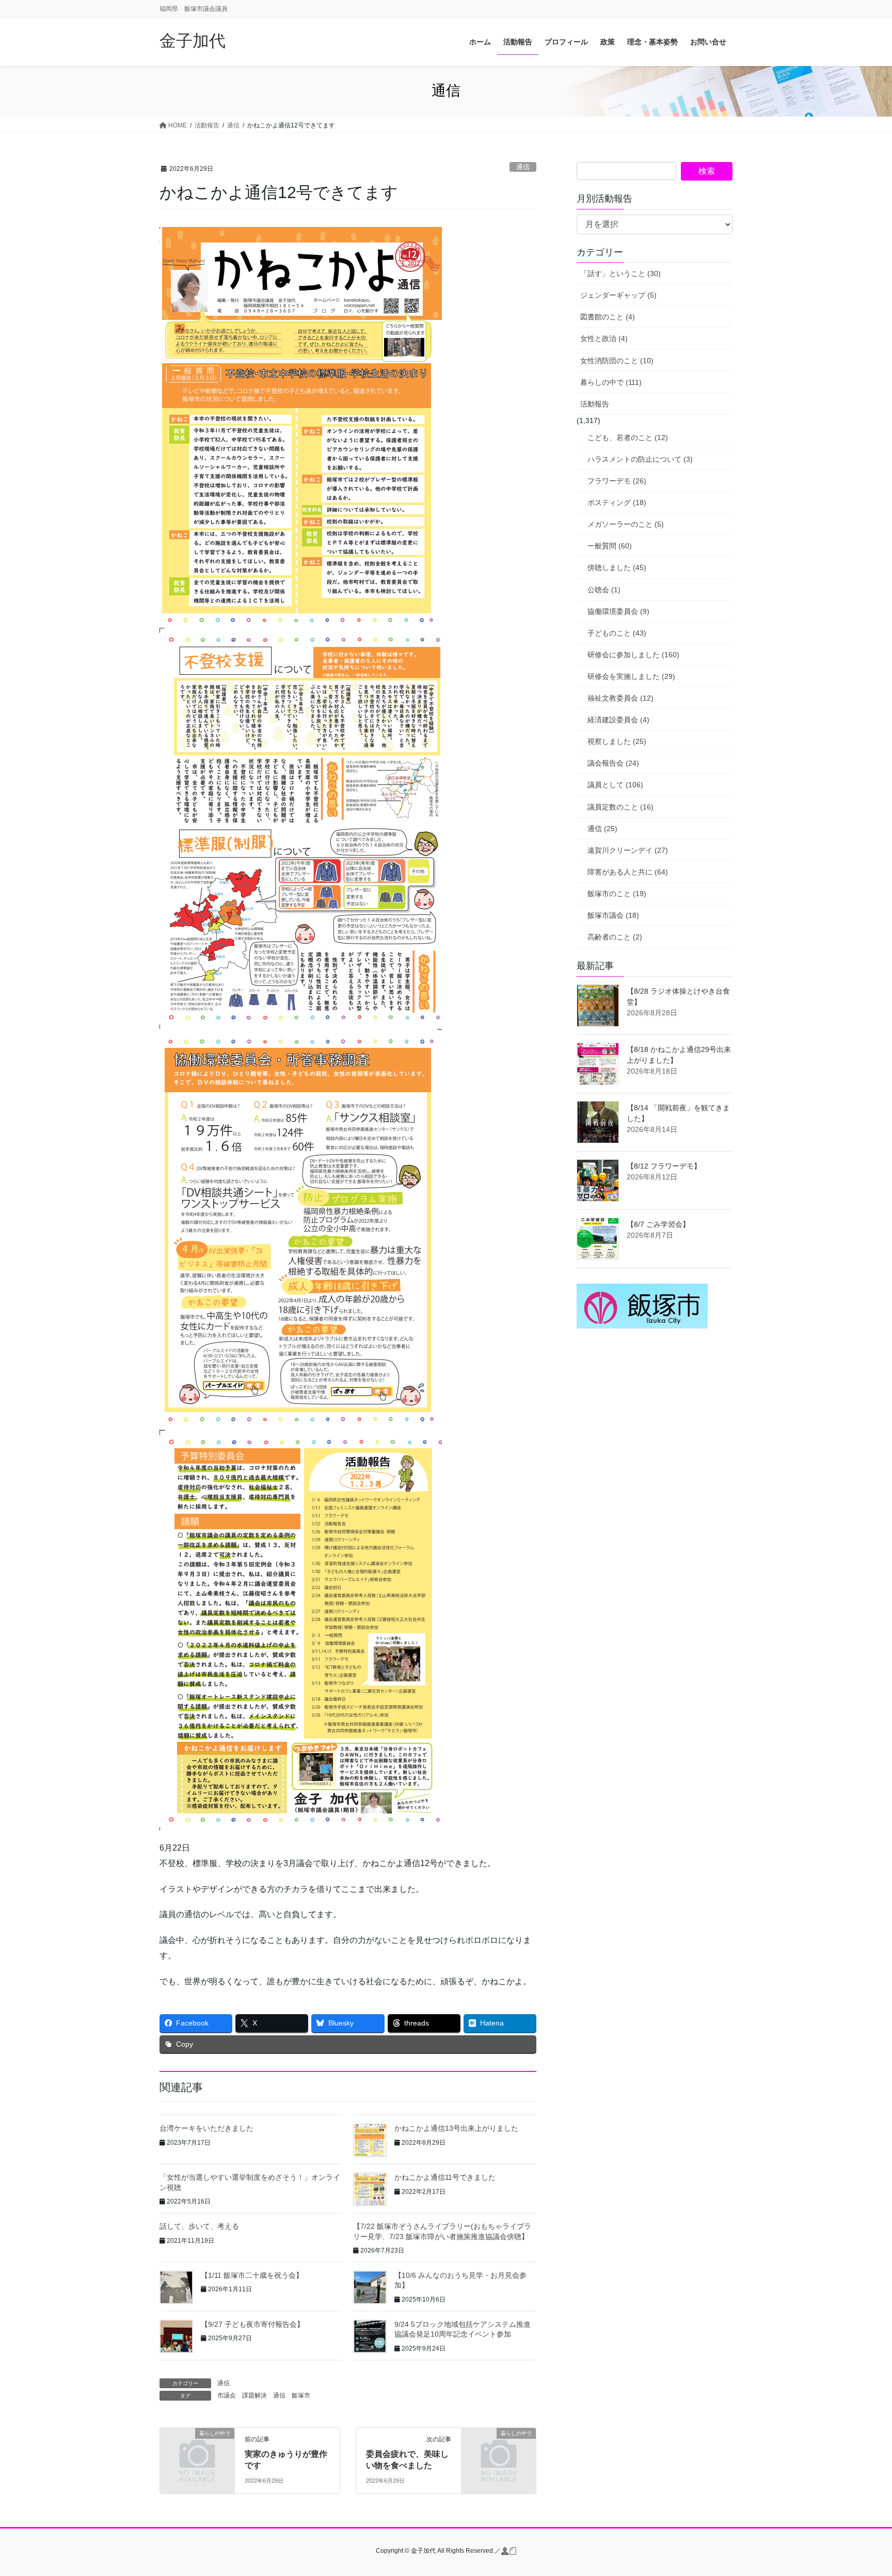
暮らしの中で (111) (611, 382)
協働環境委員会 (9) (618, 611)
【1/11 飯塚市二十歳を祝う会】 (252, 2275)
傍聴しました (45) (617, 568)
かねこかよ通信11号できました (445, 2177)
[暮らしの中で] (197, 2450)
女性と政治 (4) (604, 338)
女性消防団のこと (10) (617, 361)
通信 (523, 167)
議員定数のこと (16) (620, 807)
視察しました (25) (617, 741)
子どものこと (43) (617, 633)
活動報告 (595, 404)
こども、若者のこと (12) (628, 438)
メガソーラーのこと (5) (626, 524)
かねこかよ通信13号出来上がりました (456, 2128)
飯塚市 (301, 2395)
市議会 (227, 2395)
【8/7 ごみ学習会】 (658, 1224)
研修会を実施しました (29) (631, 676)
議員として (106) (615, 785)
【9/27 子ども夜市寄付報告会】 (252, 2324)
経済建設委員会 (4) (618, 720)
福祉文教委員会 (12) (620, 698)
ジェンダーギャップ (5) (618, 295)
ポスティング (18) (617, 503)
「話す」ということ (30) (620, 273)
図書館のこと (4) (608, 317)
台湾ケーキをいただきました (206, 2128)
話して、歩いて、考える (199, 2226)
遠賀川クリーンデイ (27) (628, 850)
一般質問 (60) (610, 546)
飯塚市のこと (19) (617, 894)
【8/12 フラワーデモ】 (664, 1166)
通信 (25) (602, 829)
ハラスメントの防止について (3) (640, 459)
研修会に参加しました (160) (633, 655)
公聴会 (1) (604, 590)
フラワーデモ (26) (617, 481)
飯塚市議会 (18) (613, 915)
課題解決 (254, 2395)
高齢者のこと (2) (615, 937)
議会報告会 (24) (613, 763)
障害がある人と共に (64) (628, 872)
